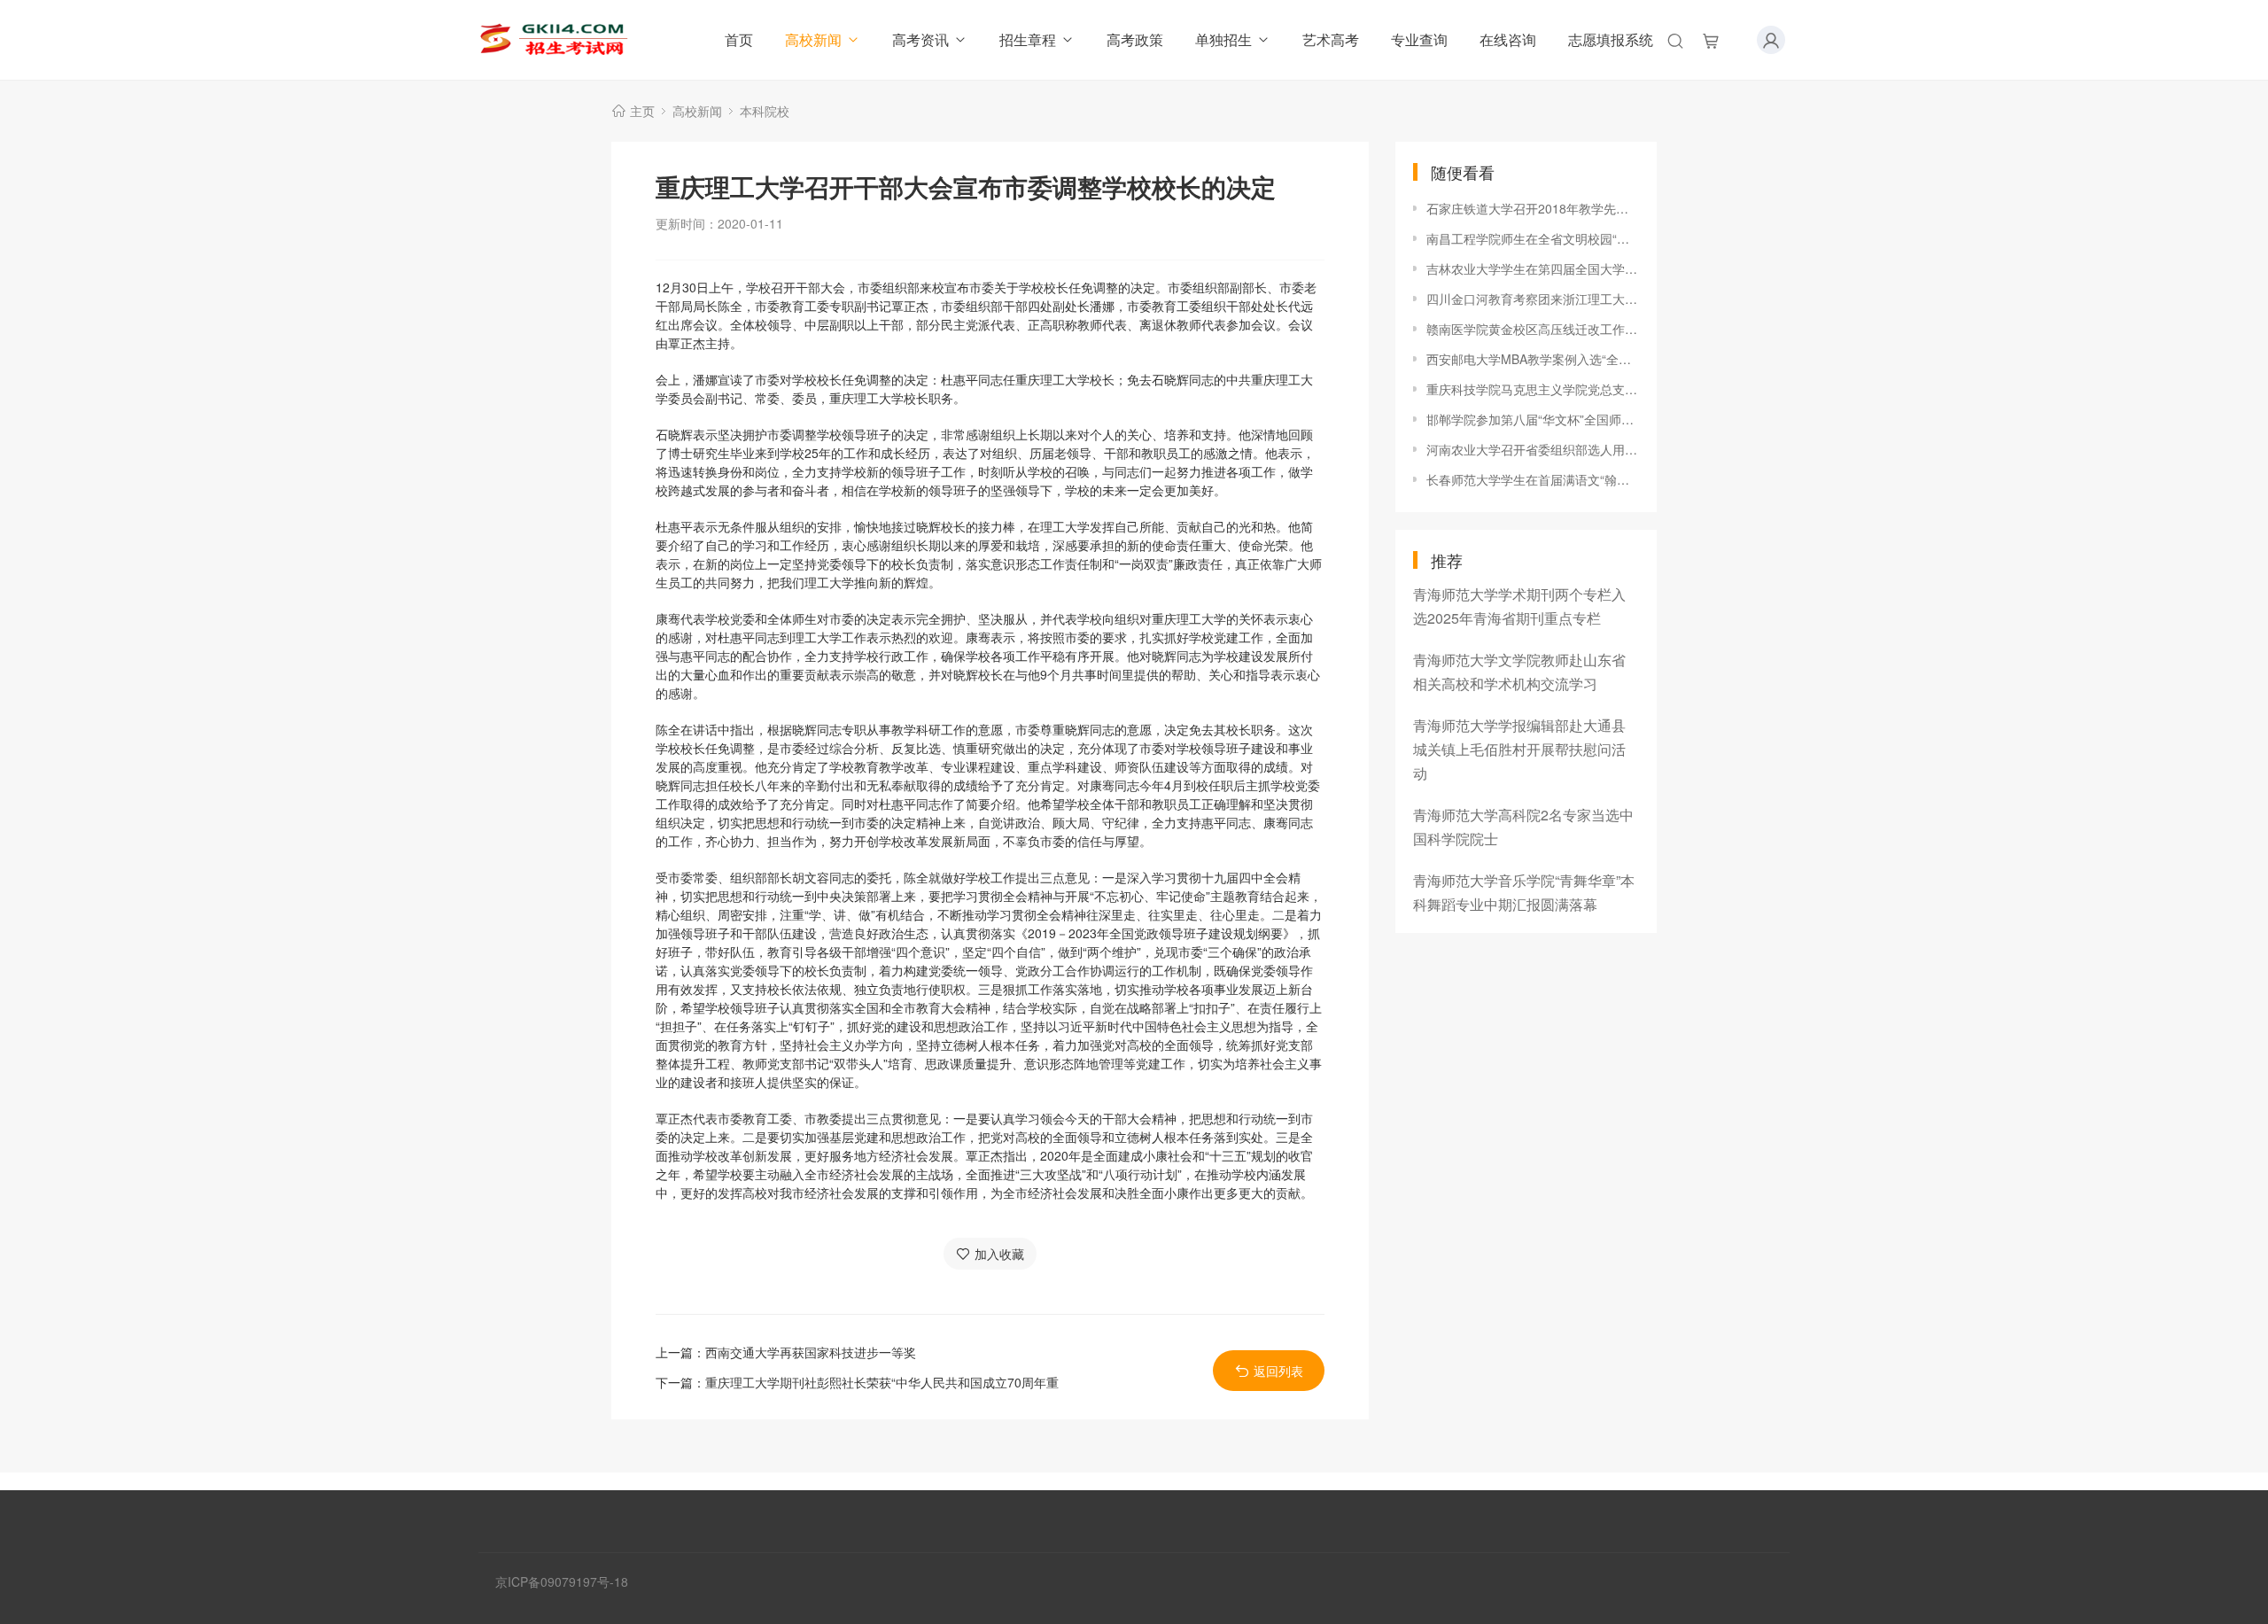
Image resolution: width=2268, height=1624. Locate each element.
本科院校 (765, 111)
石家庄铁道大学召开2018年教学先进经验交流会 (1533, 208)
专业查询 (1419, 39)
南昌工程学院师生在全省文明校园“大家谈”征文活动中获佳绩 (1533, 238)
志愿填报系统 (1611, 39)
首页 (739, 39)
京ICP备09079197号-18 (562, 1581)
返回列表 (1278, 1371)
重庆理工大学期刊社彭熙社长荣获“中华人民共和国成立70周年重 (882, 1382)
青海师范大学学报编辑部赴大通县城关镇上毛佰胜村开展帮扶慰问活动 (1519, 749)
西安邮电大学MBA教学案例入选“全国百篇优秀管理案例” (1533, 359)
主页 (642, 111)
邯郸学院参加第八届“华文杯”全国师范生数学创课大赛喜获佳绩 (1533, 419)
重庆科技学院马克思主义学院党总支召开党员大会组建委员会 (1533, 389)
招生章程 (1028, 39)
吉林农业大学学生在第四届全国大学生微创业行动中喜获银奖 (1533, 268)
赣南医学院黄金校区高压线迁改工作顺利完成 (1533, 329)
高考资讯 (920, 39)
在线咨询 (1508, 39)
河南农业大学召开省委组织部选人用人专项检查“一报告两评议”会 (1533, 449)
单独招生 (1223, 39)
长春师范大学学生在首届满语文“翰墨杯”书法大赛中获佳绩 (1533, 479)
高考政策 (1135, 39)
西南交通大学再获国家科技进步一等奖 (811, 1352)
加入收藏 (999, 1254)
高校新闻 (813, 39)
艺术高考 (1331, 39)
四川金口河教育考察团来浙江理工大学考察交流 (1533, 299)
